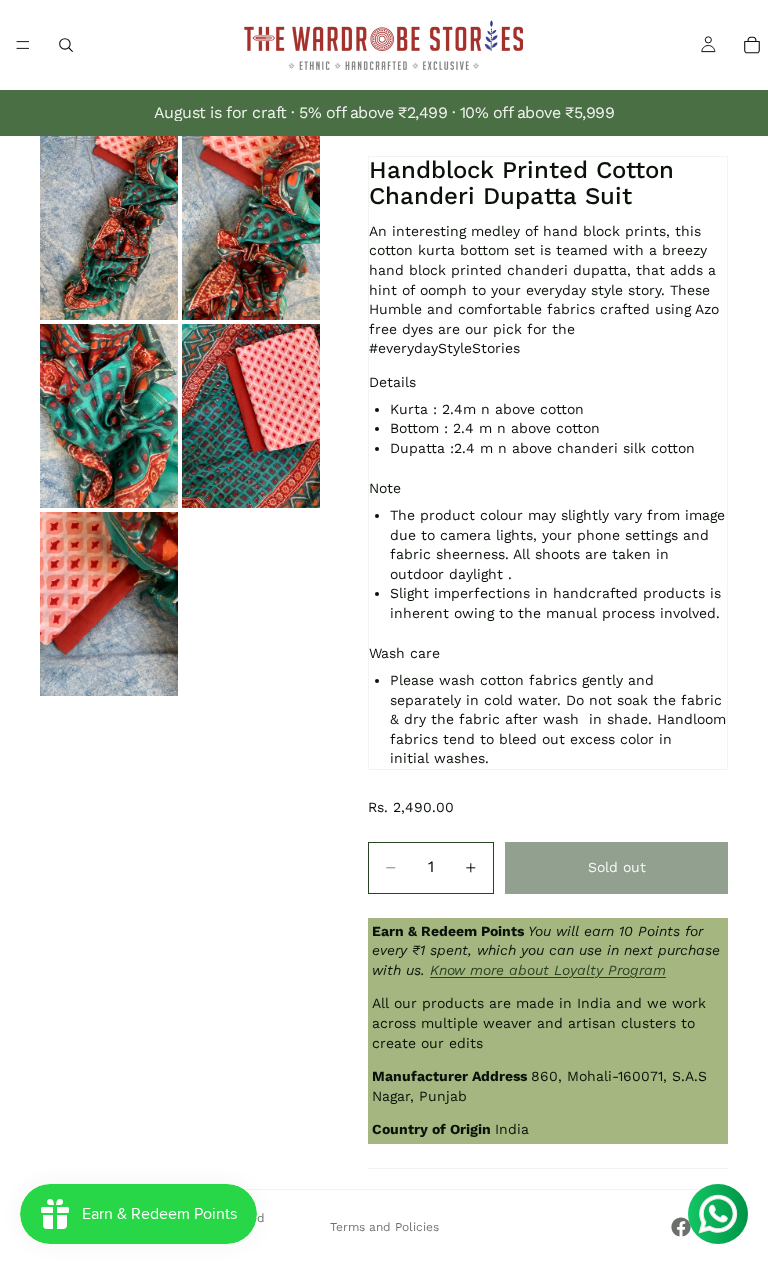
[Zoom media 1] (109, 228)
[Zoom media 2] (251, 228)
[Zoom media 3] (109, 416)
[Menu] (23, 45)
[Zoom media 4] (251, 416)
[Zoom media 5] (109, 604)
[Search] (66, 45)
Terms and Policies (384, 1227)
